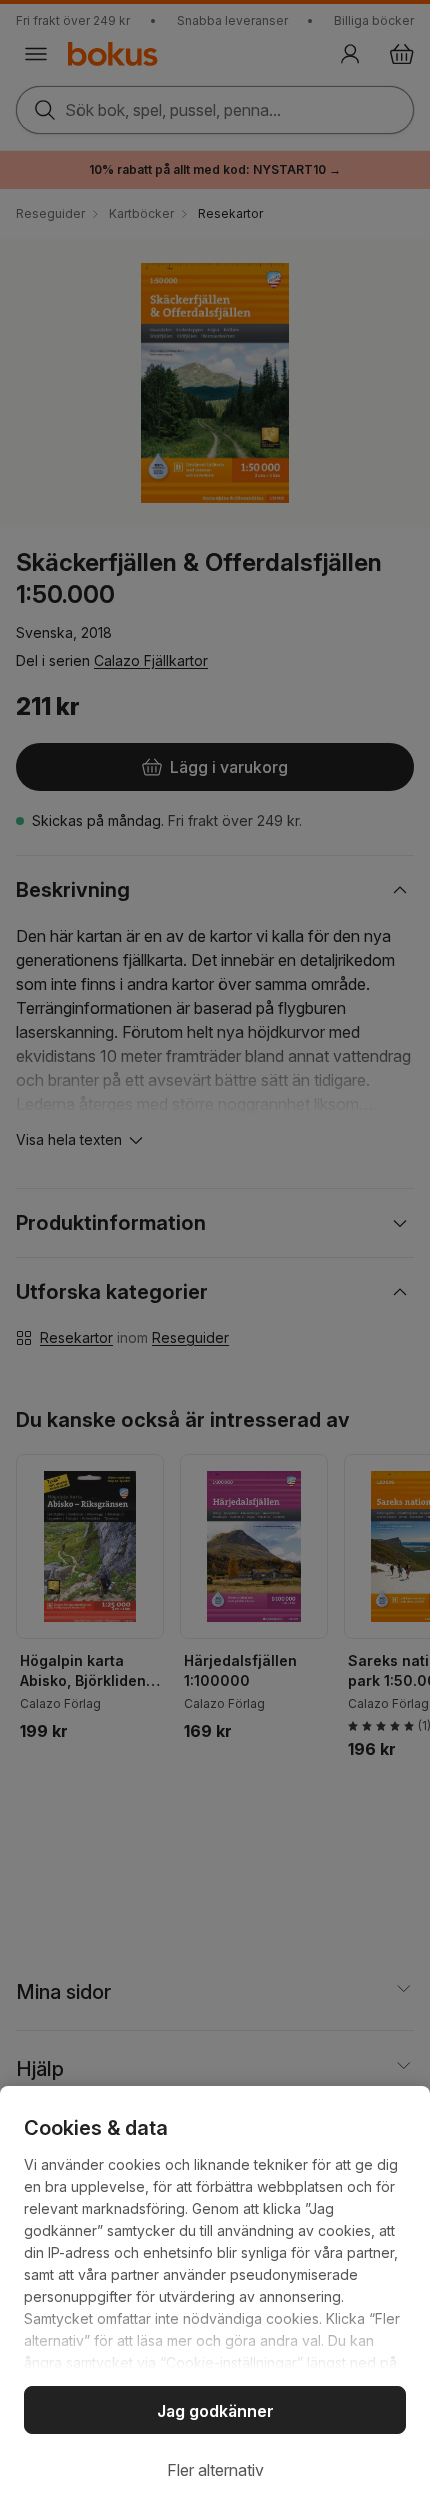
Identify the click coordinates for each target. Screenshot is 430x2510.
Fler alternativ (215, 2470)
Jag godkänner (215, 2411)
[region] (215, 2298)
